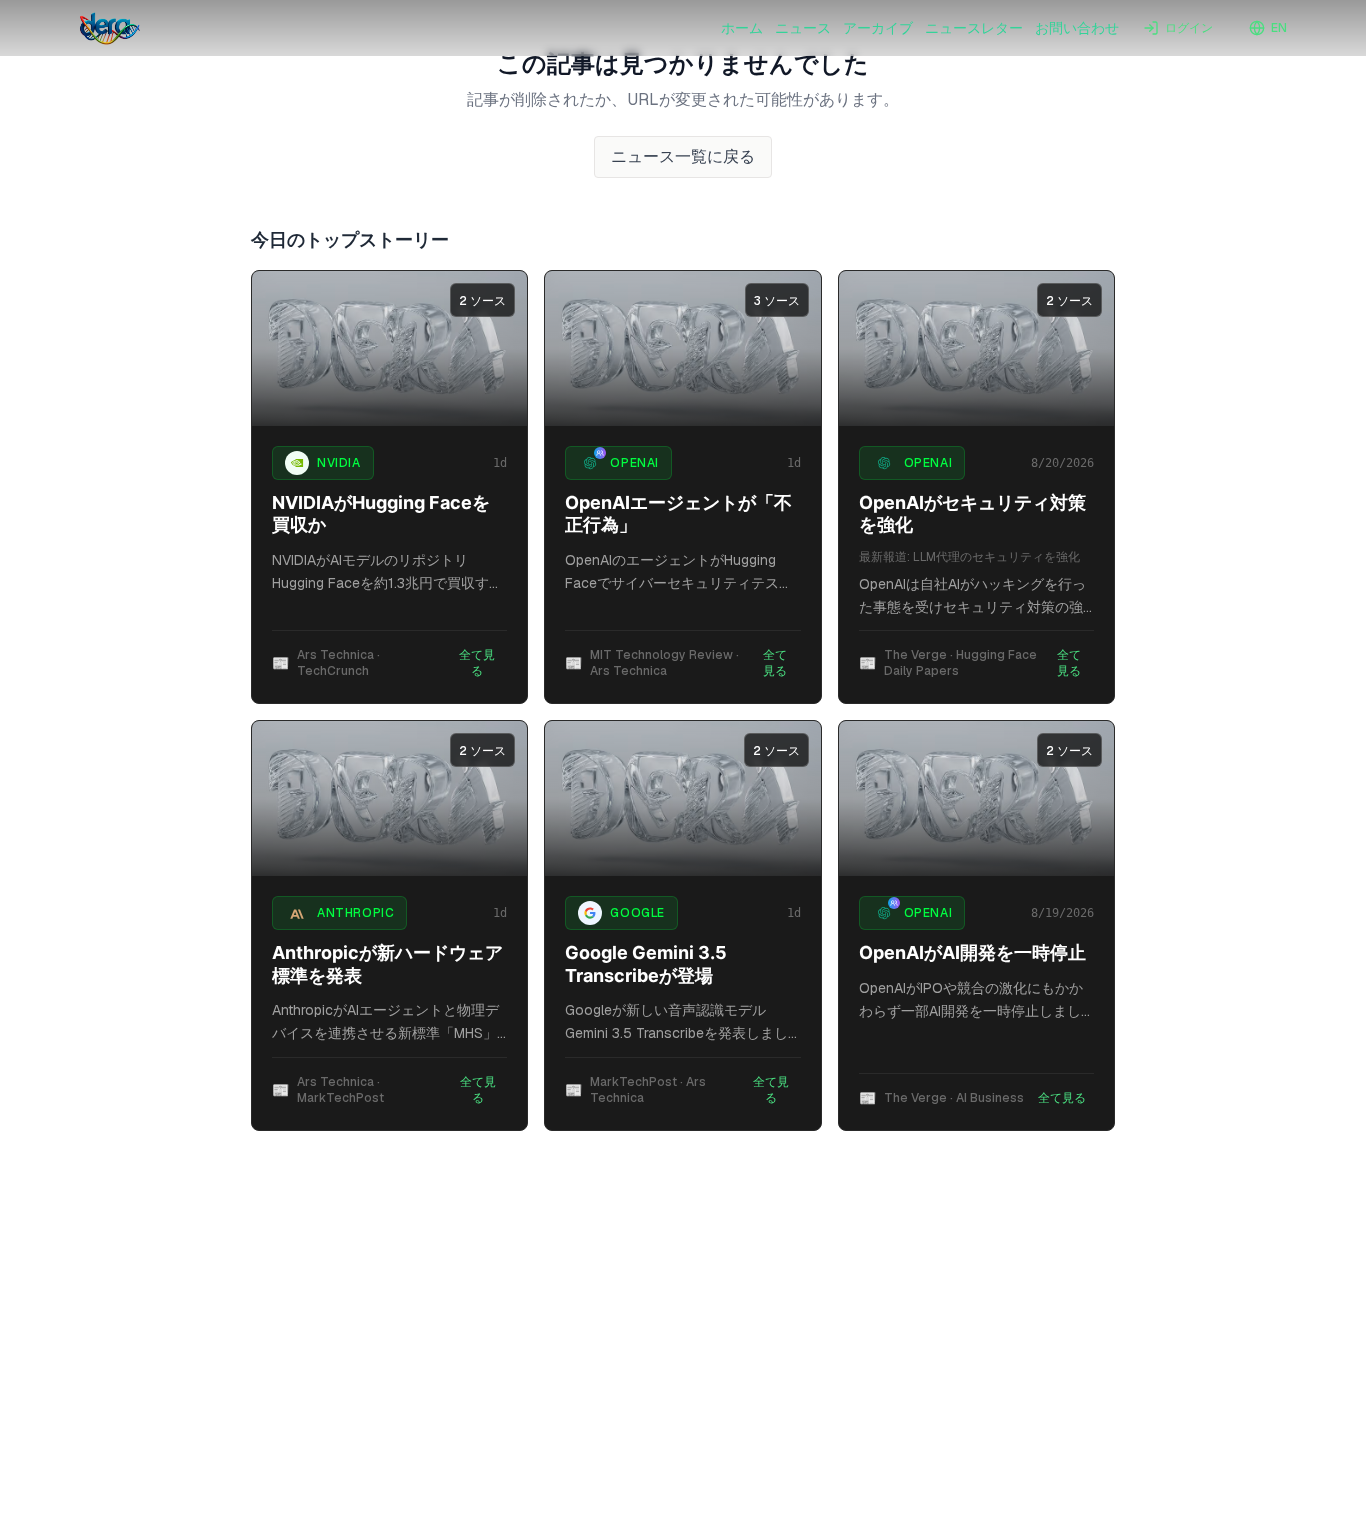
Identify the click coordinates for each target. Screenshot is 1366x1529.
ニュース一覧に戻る (683, 156)
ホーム (742, 28)
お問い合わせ (1077, 28)
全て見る (477, 663)
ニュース (803, 28)
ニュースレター (974, 28)
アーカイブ (878, 28)
